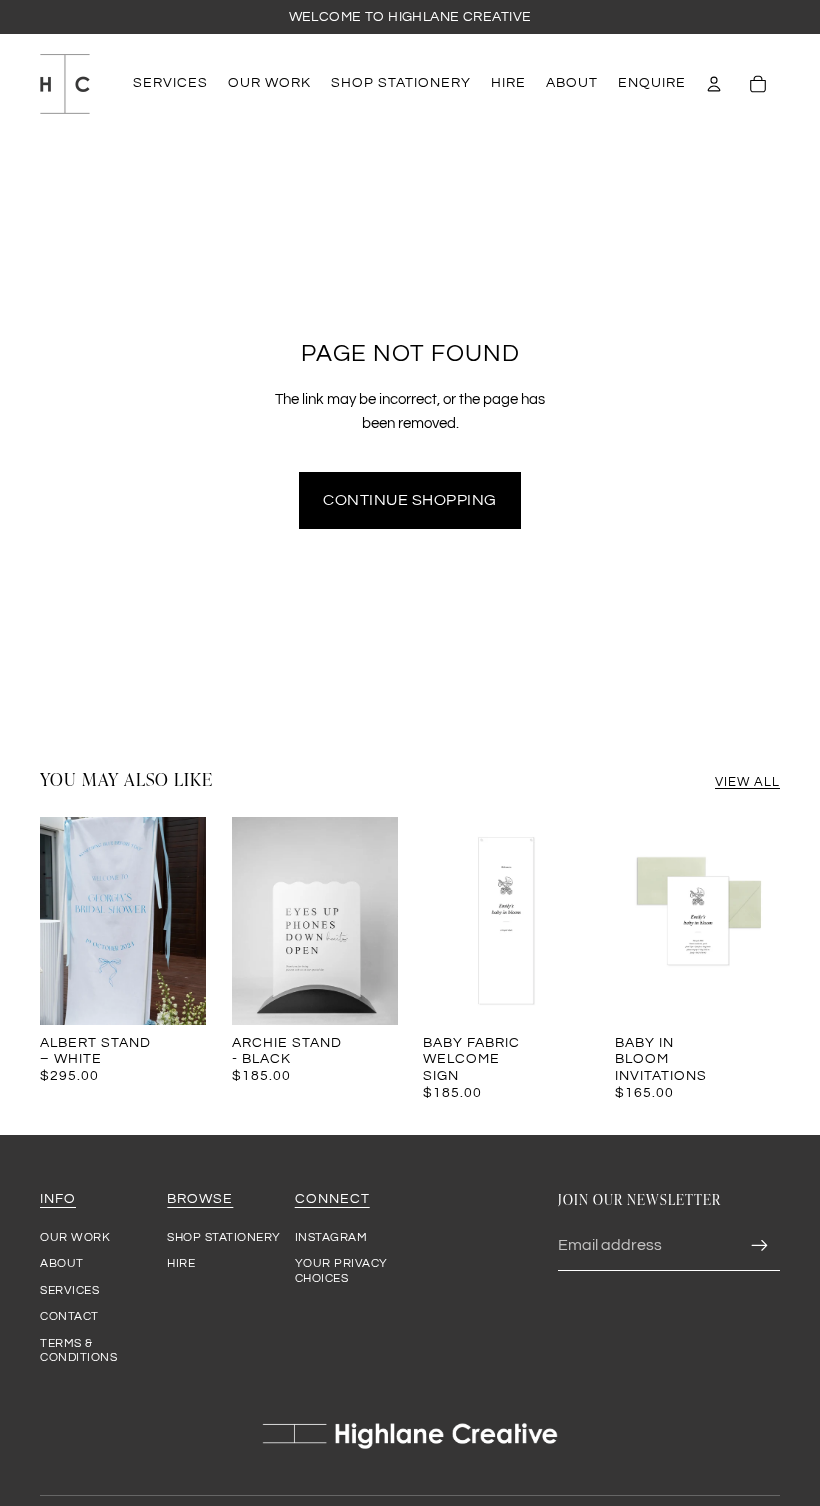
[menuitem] (170, 84)
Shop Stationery (224, 1237)
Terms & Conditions (78, 1350)
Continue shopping (410, 500)
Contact (69, 1316)
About (62, 1263)
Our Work (75, 1237)
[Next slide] (189, 921)
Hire (181, 1263)
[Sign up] (760, 1246)
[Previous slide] (55, 921)
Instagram (331, 1237)
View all (747, 782)
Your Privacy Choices (341, 1270)
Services (69, 1290)
